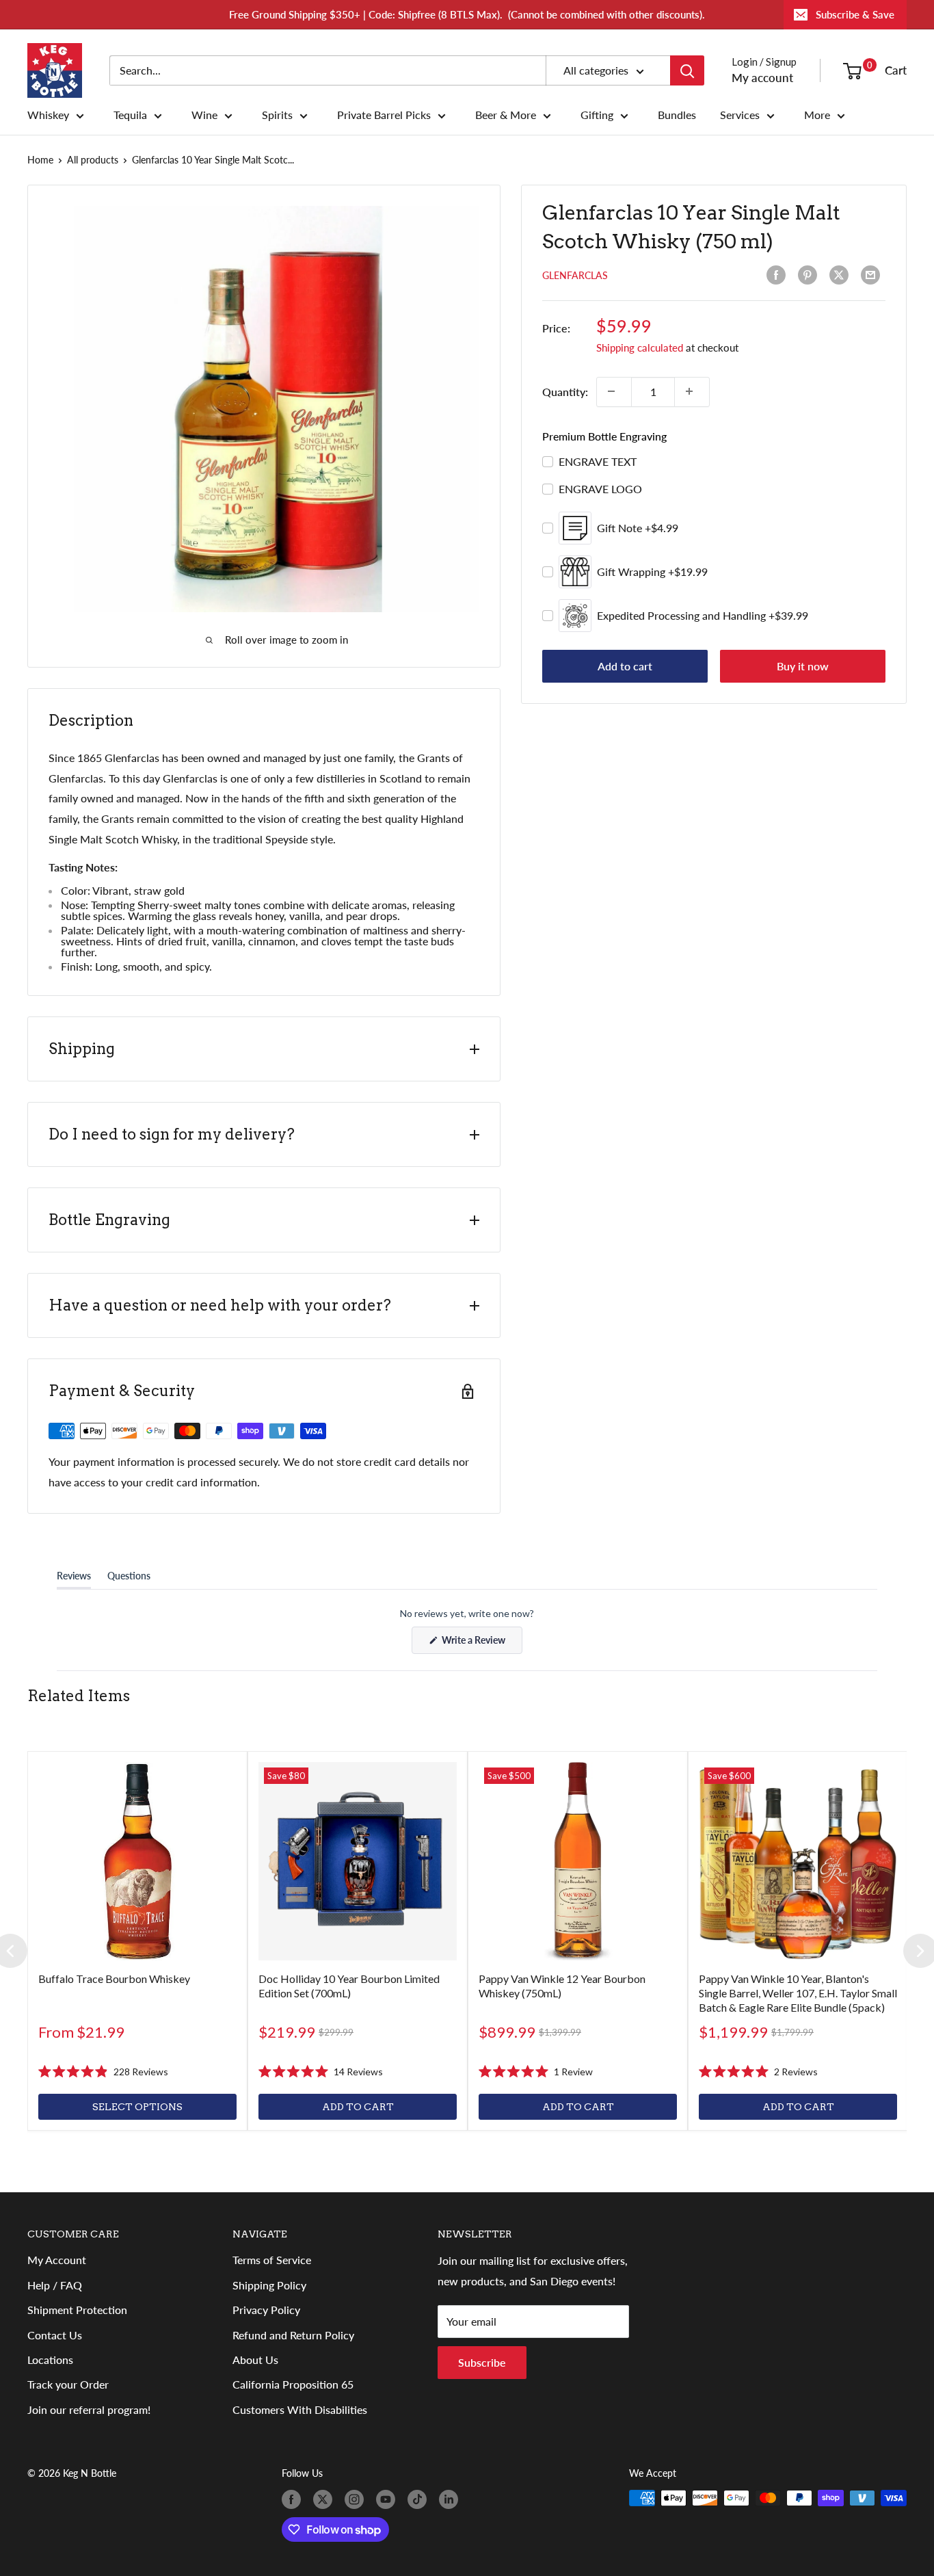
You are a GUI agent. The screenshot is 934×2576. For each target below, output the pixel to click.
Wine (204, 115)
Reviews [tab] (74, 1579)
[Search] (687, 70)
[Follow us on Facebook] (294, 2499)
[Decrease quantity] (614, 391)
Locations (50, 2360)
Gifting (597, 115)
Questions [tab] (129, 1579)
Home (40, 160)
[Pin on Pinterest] (810, 275)
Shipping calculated (640, 347)
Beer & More (506, 115)
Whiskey (48, 115)
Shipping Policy (269, 2285)
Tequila (130, 115)
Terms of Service (272, 2260)
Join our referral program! (89, 2409)
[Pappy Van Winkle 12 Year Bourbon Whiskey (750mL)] (578, 1861)
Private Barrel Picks (384, 115)
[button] (103, 2072)
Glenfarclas (575, 275)
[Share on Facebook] (779, 275)
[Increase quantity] (692, 391)
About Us (255, 2360)
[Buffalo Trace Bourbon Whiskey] (137, 1861)
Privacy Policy (266, 2310)
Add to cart (625, 666)
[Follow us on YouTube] (388, 2499)
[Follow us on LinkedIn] (451, 2499)
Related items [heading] (79, 1696)
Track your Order (68, 2384)
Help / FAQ (55, 2285)
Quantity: (565, 391)
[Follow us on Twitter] (325, 2499)
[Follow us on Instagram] (357, 2499)
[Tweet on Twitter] (842, 275)
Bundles (677, 115)
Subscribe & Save (855, 14)
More (817, 115)
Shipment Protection (77, 2310)
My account (762, 78)
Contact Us (55, 2335)
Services (740, 115)
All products (93, 160)
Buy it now (803, 666)
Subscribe (482, 2362)
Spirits (277, 115)
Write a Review (481, 1644)
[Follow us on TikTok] (420, 2499)
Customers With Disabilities (300, 2409)
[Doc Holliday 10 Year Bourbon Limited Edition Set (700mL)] (358, 1861)
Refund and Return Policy (293, 2335)
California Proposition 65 (293, 2384)
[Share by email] (873, 275)
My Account (57, 2260)
